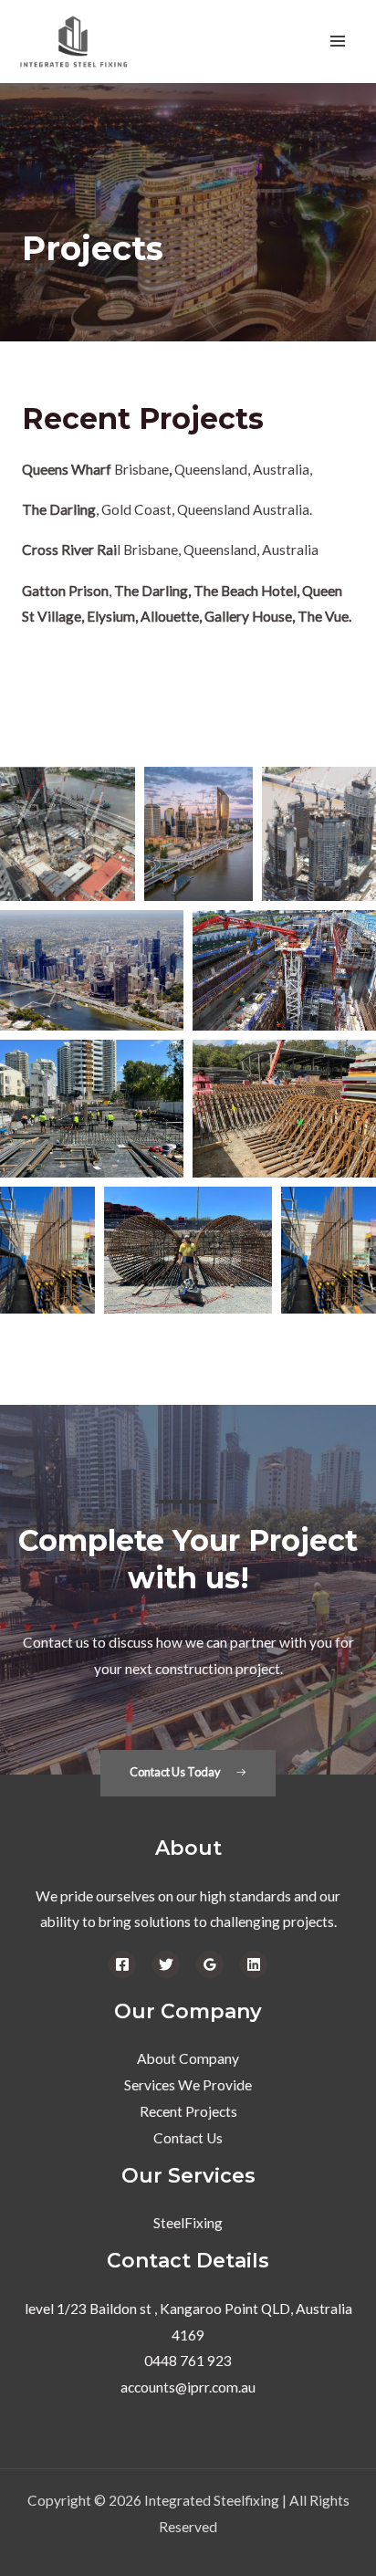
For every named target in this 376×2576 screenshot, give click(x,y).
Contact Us (188, 2138)
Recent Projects (188, 2111)
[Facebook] (122, 1964)
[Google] (210, 1964)
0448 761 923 (188, 2361)
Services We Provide (188, 2085)
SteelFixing (188, 2223)
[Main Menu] (338, 42)
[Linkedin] (254, 1964)
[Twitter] (166, 1964)
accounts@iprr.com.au (188, 2387)
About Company (188, 2058)
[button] (188, 1773)
